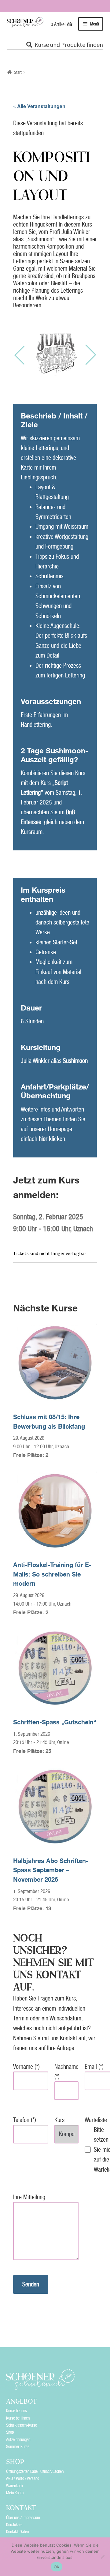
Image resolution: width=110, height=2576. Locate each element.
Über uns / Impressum (23, 2518)
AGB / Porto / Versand (23, 2478)
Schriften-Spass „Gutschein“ (55, 1722)
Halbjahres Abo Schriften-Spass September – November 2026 (51, 1870)
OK (57, 2567)
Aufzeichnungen (18, 2439)
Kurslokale (14, 2525)
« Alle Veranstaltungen (39, 106)
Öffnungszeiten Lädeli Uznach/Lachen (35, 2471)
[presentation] (19, 355)
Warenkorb (14, 2486)
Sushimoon (75, 1061)
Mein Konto (15, 2493)
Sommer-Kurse (18, 2447)
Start (18, 72)
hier (43, 1139)
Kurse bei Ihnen (18, 2418)
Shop (10, 2432)
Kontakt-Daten (17, 2532)
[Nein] (102, 2557)
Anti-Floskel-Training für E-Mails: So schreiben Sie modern (52, 1574)
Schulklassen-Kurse (22, 2425)
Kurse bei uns (16, 2411)
